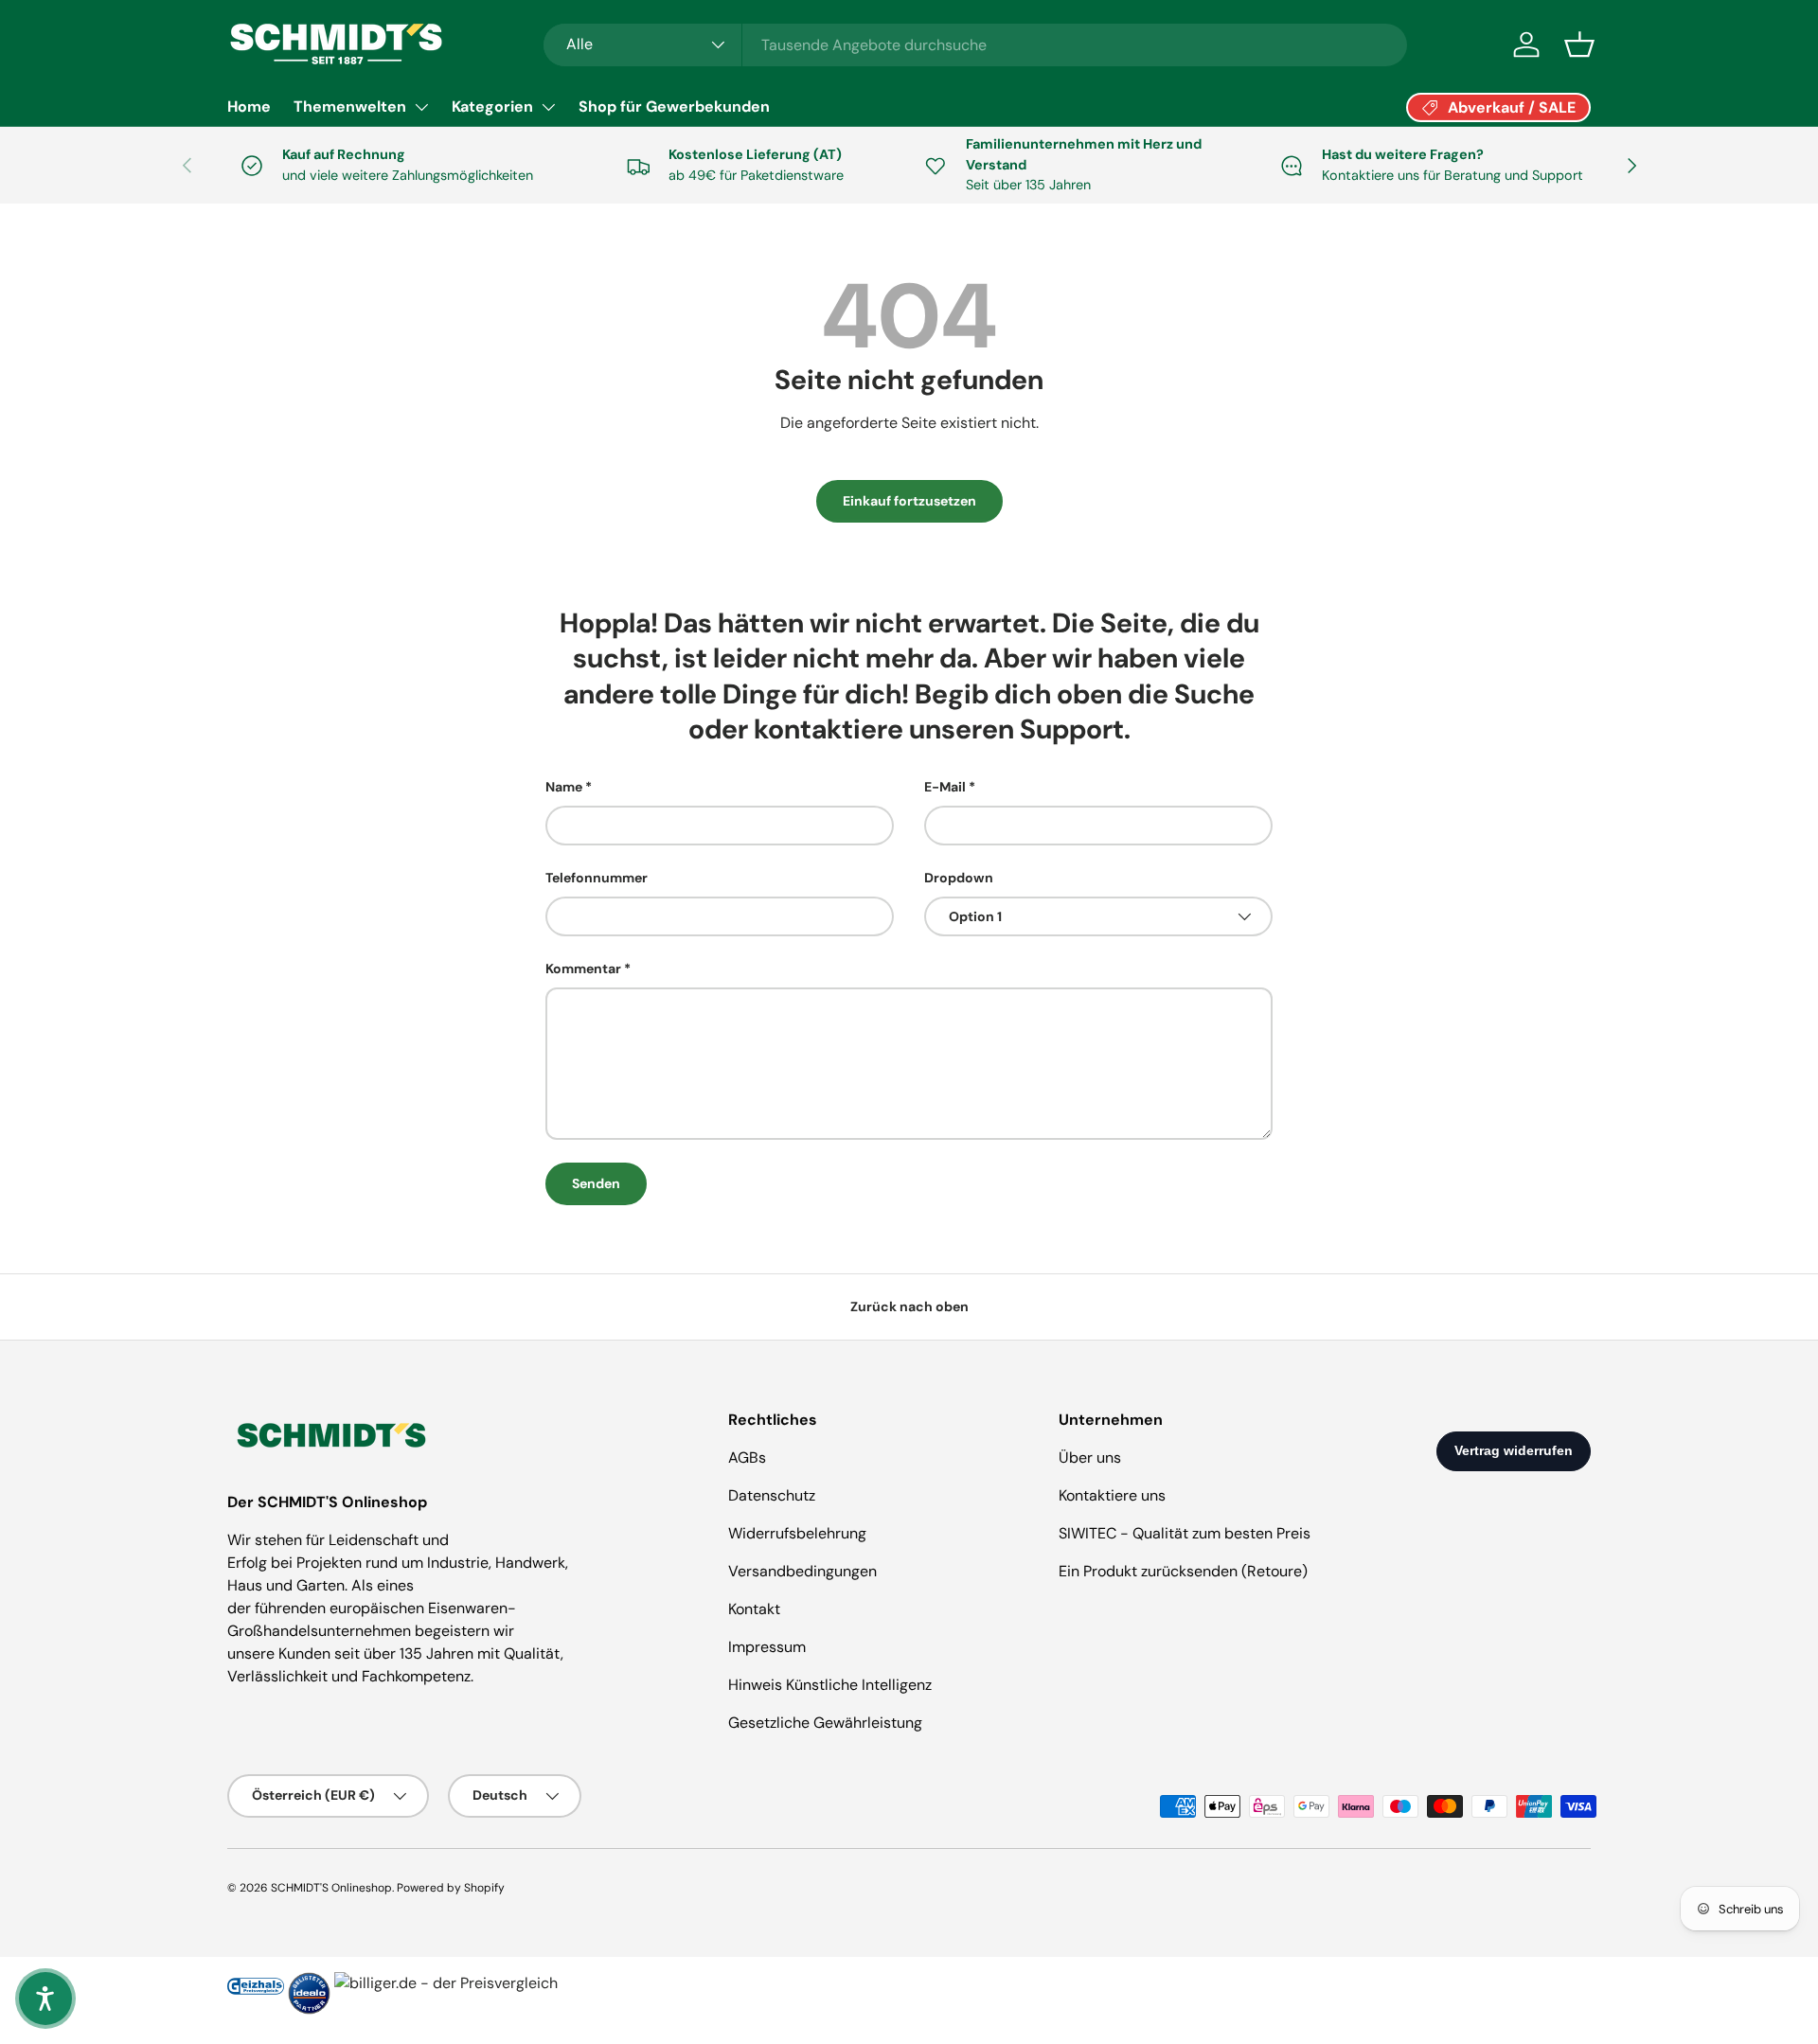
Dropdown (959, 878)
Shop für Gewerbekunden (674, 107)
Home (249, 107)
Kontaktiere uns (1112, 1495)
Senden (596, 1183)
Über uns (1090, 1457)
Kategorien (492, 107)
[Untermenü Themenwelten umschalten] (421, 107)
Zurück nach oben (909, 1306)
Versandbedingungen (802, 1571)
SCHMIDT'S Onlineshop (331, 1888)
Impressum (767, 1647)
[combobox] (976, 45)
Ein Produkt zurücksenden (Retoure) (1183, 1571)
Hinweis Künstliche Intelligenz (830, 1685)
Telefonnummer (597, 878)
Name (564, 787)
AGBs (747, 1457)
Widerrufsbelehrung (797, 1533)
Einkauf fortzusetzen (909, 501)
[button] (1579, 44)
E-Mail (945, 787)
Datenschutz (772, 1495)
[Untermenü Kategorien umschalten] (548, 107)
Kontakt (754, 1609)
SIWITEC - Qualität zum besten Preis (1185, 1533)
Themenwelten (350, 107)
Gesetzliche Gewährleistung (825, 1723)
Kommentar (583, 969)
